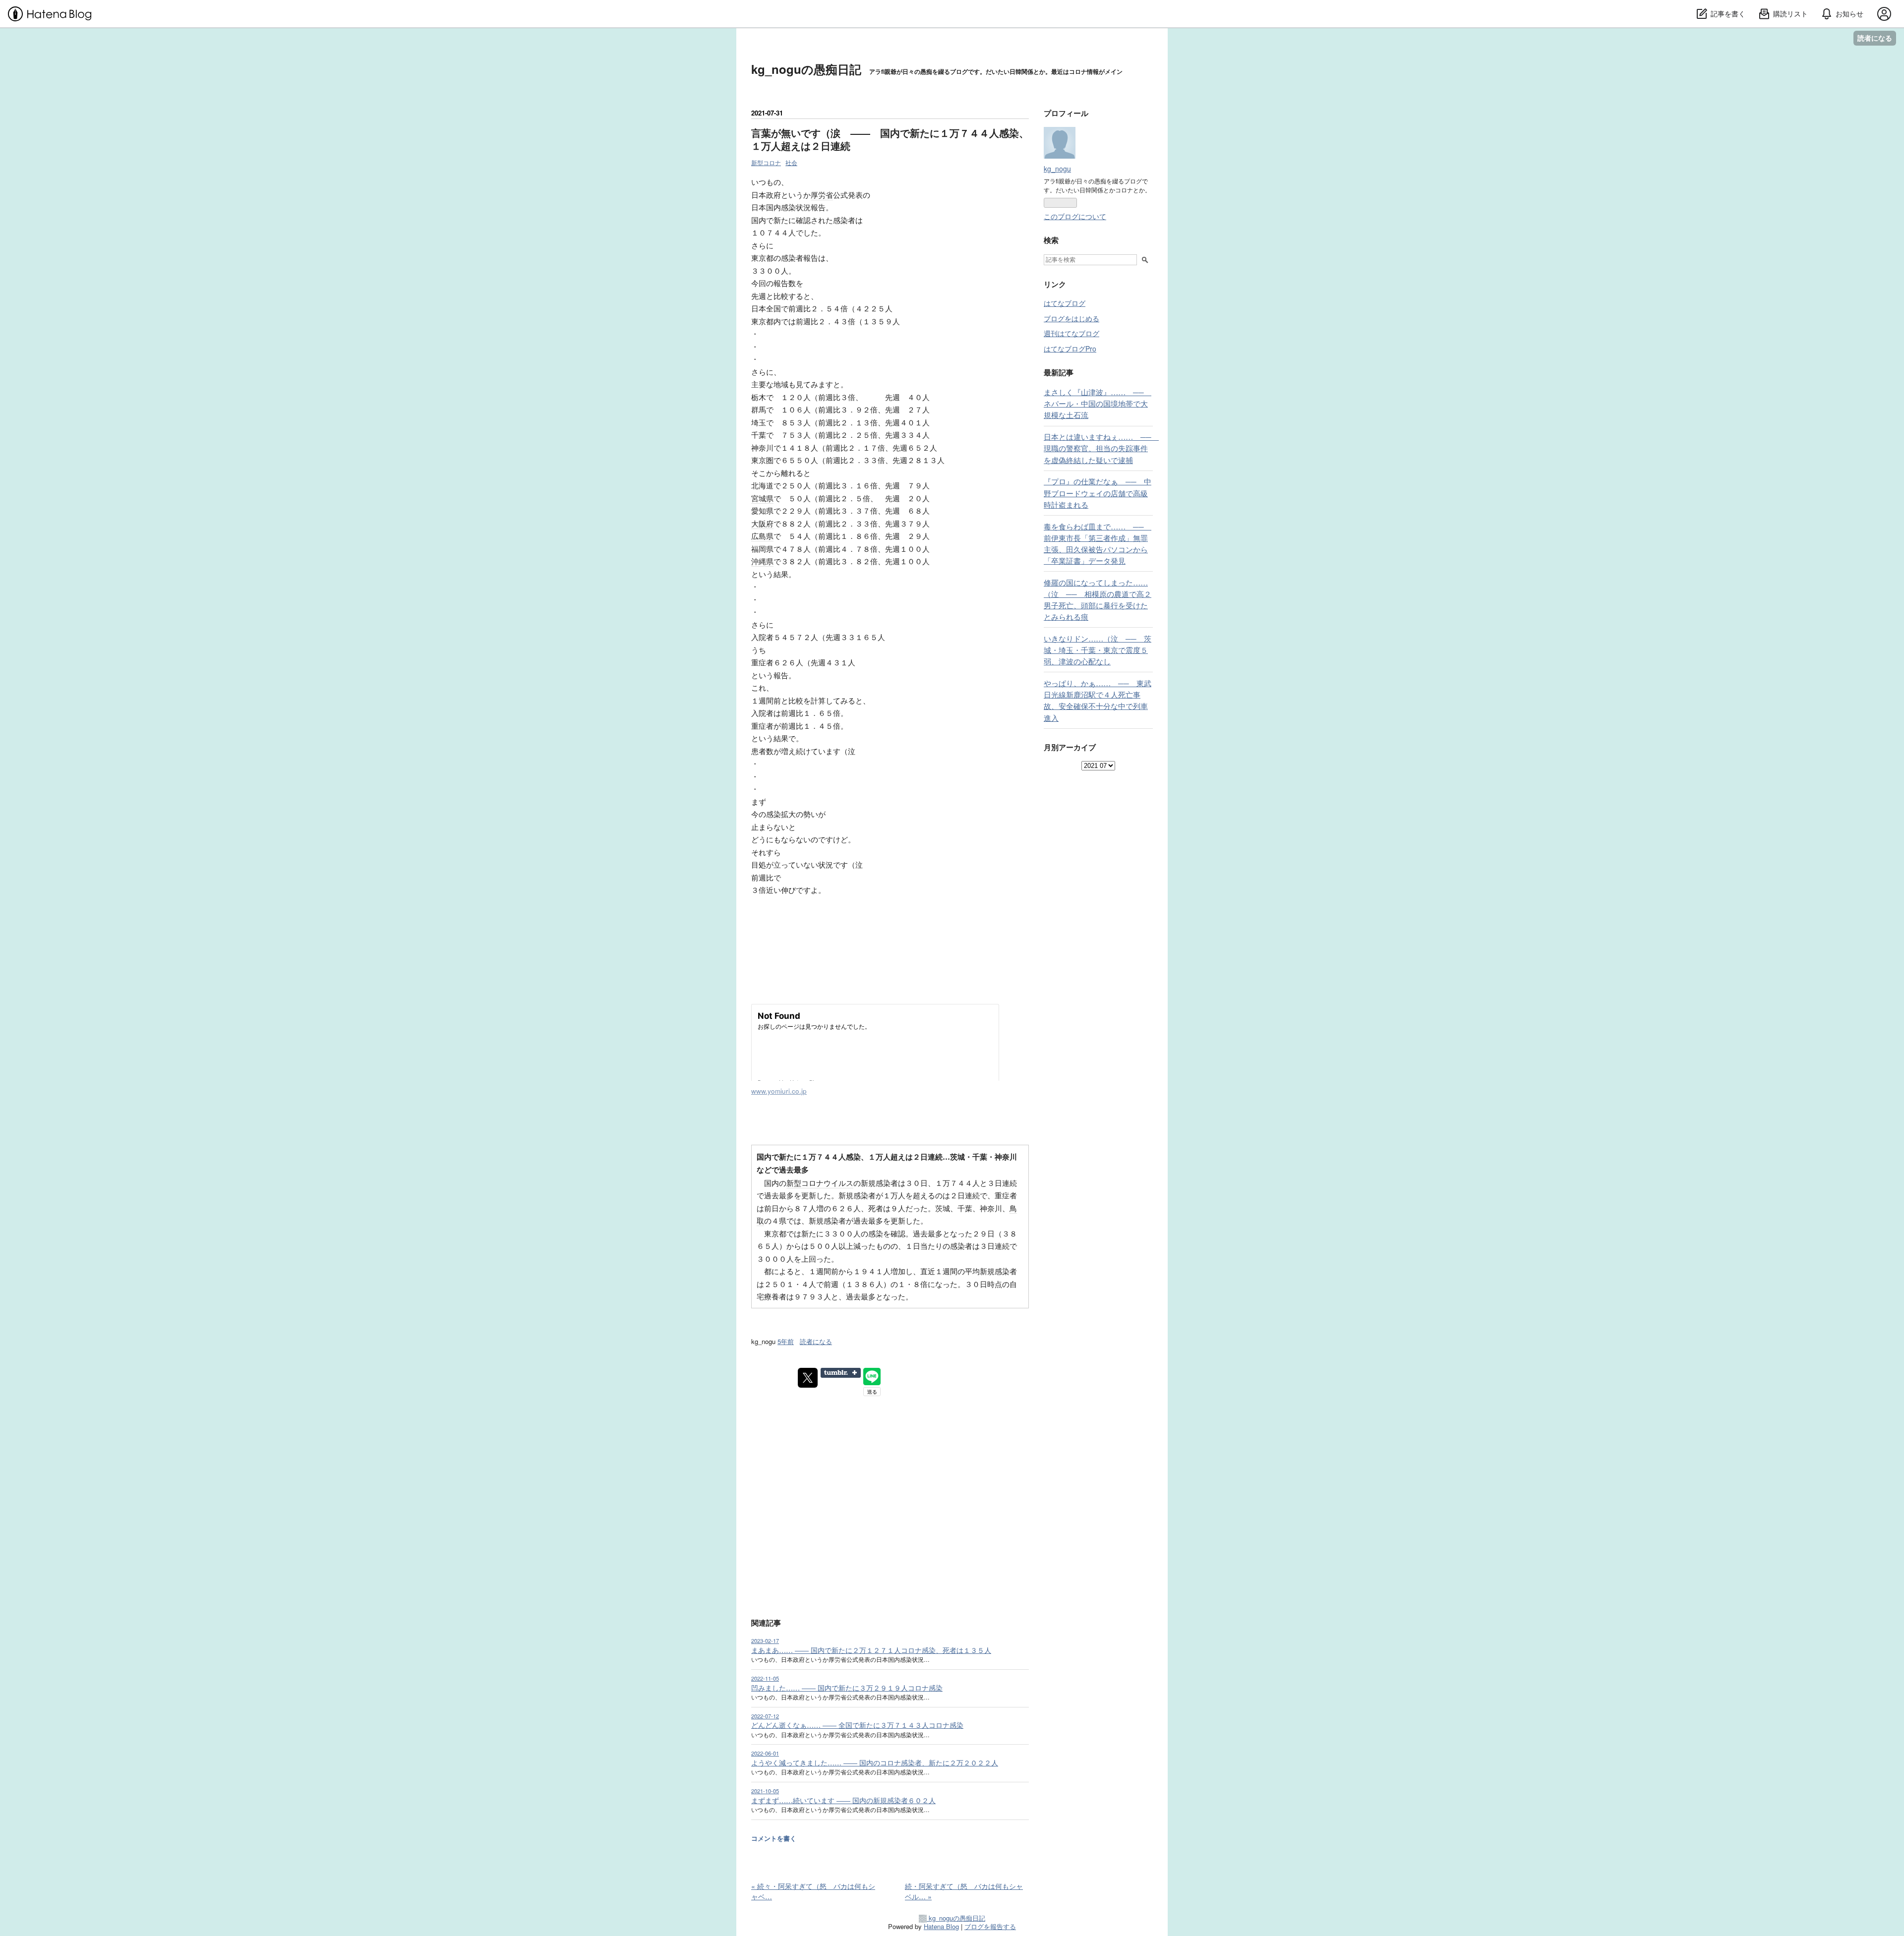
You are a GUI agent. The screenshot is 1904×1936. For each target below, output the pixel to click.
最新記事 (1059, 372)
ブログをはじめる (1071, 318)
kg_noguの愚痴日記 (806, 69)
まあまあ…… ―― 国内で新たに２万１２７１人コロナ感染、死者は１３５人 (871, 1650)
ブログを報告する (990, 1926)
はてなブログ (1065, 303)
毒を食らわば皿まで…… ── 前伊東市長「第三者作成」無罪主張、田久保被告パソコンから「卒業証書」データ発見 (1098, 543)
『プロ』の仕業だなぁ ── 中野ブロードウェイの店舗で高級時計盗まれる (1098, 492)
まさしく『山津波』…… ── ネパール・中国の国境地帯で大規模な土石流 (1098, 403)
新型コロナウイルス (820, 1183)
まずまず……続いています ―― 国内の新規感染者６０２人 (843, 1800)
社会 (791, 162)
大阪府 (762, 523)
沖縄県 (762, 561)
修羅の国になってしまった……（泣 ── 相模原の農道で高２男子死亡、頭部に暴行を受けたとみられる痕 (1098, 599)
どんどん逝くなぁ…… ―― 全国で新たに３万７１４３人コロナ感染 (857, 1725)
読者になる (1875, 38)
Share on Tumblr (841, 1373)
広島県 (762, 536)
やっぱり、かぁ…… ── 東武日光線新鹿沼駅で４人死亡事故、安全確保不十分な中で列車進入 (1098, 700)
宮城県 (762, 498)
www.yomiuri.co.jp (779, 1091)
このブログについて (1075, 216)
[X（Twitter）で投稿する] (808, 1378)
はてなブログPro (1070, 349)
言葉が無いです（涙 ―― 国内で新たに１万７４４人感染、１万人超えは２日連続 (890, 139)
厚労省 (822, 195)
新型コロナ (766, 162)
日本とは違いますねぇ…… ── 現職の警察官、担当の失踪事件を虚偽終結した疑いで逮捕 (1101, 448)
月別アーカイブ (1070, 747)
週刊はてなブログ (1071, 333)
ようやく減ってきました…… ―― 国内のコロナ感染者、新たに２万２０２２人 (875, 1762)
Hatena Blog (941, 1926)
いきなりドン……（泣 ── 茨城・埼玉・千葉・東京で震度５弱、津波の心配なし (1098, 649)
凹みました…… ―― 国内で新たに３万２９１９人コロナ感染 (847, 1688)
